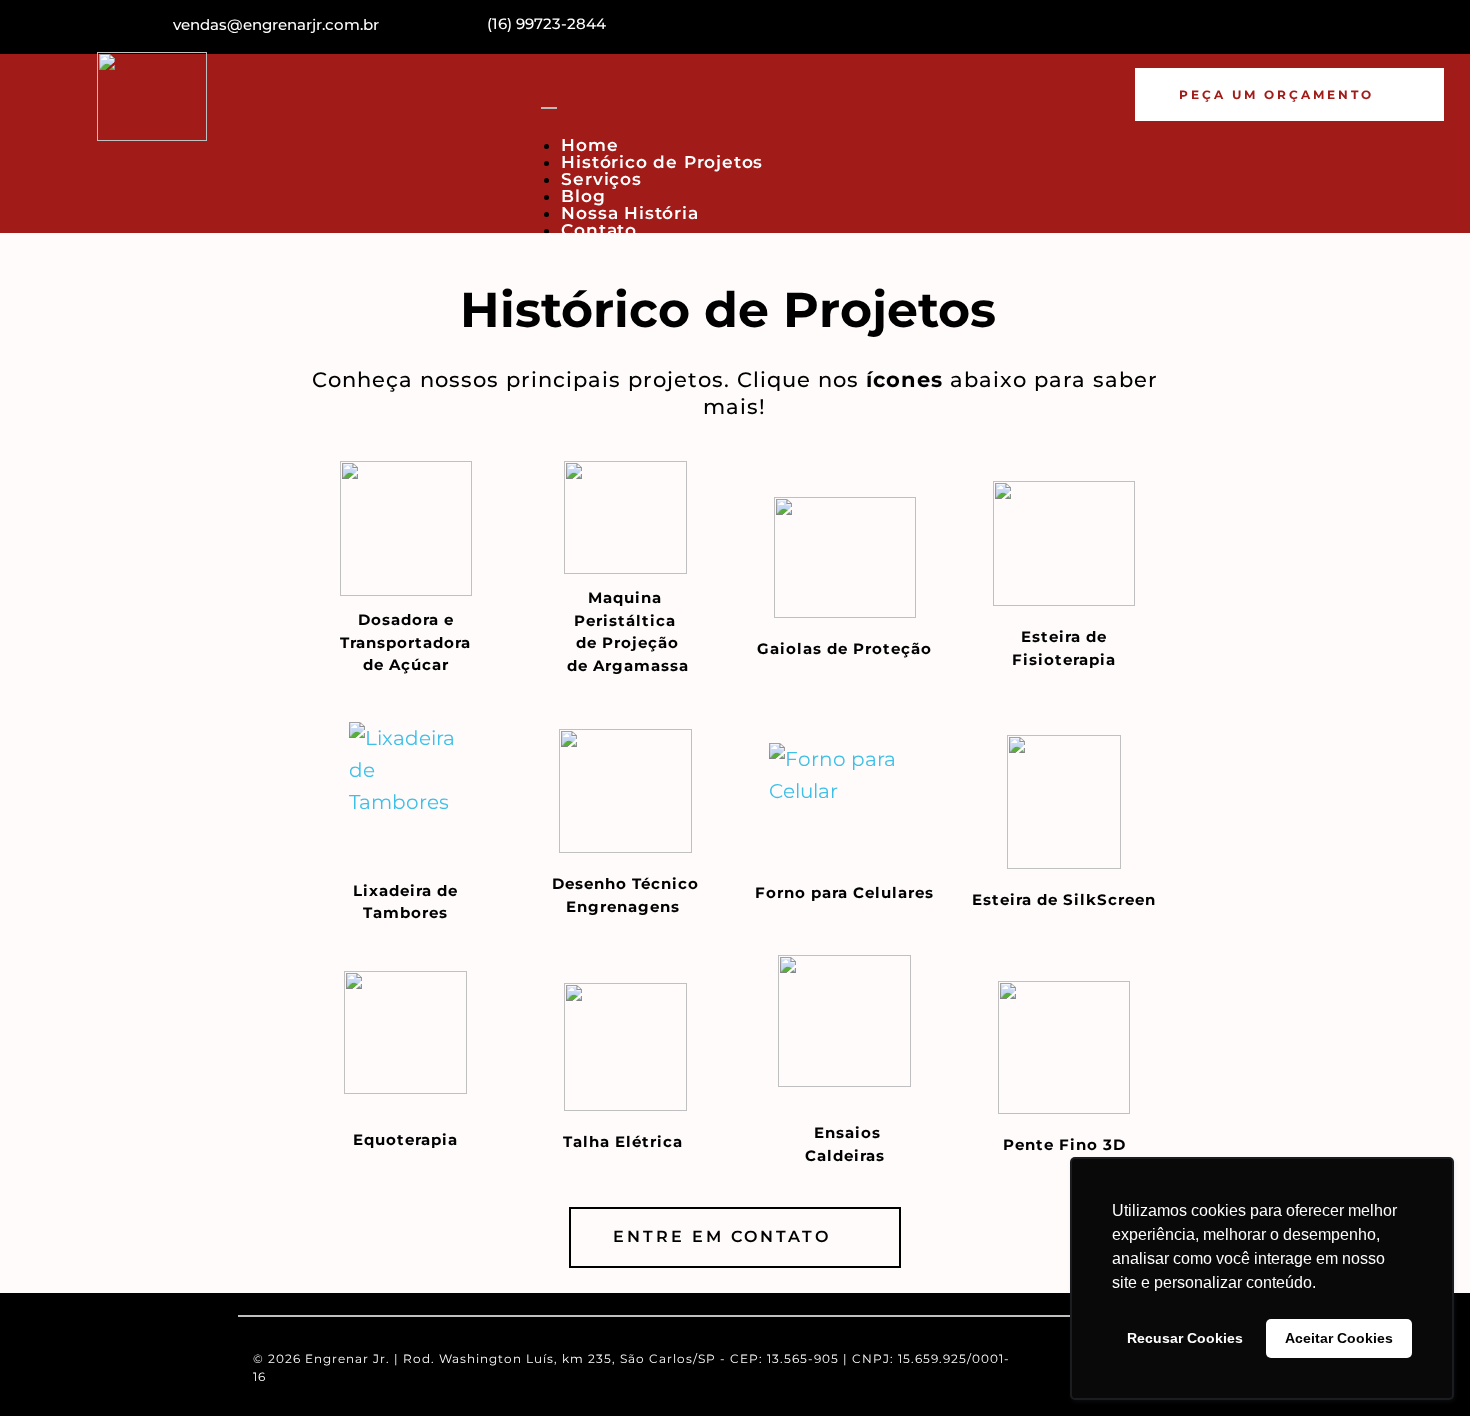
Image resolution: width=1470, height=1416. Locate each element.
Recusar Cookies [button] (1185, 1338)
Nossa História (629, 213)
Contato (599, 230)
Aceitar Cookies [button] (1339, 1338)
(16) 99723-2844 (546, 23)
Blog (583, 196)
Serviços (601, 179)
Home (589, 145)
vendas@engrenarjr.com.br (276, 24)
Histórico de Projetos (662, 162)
